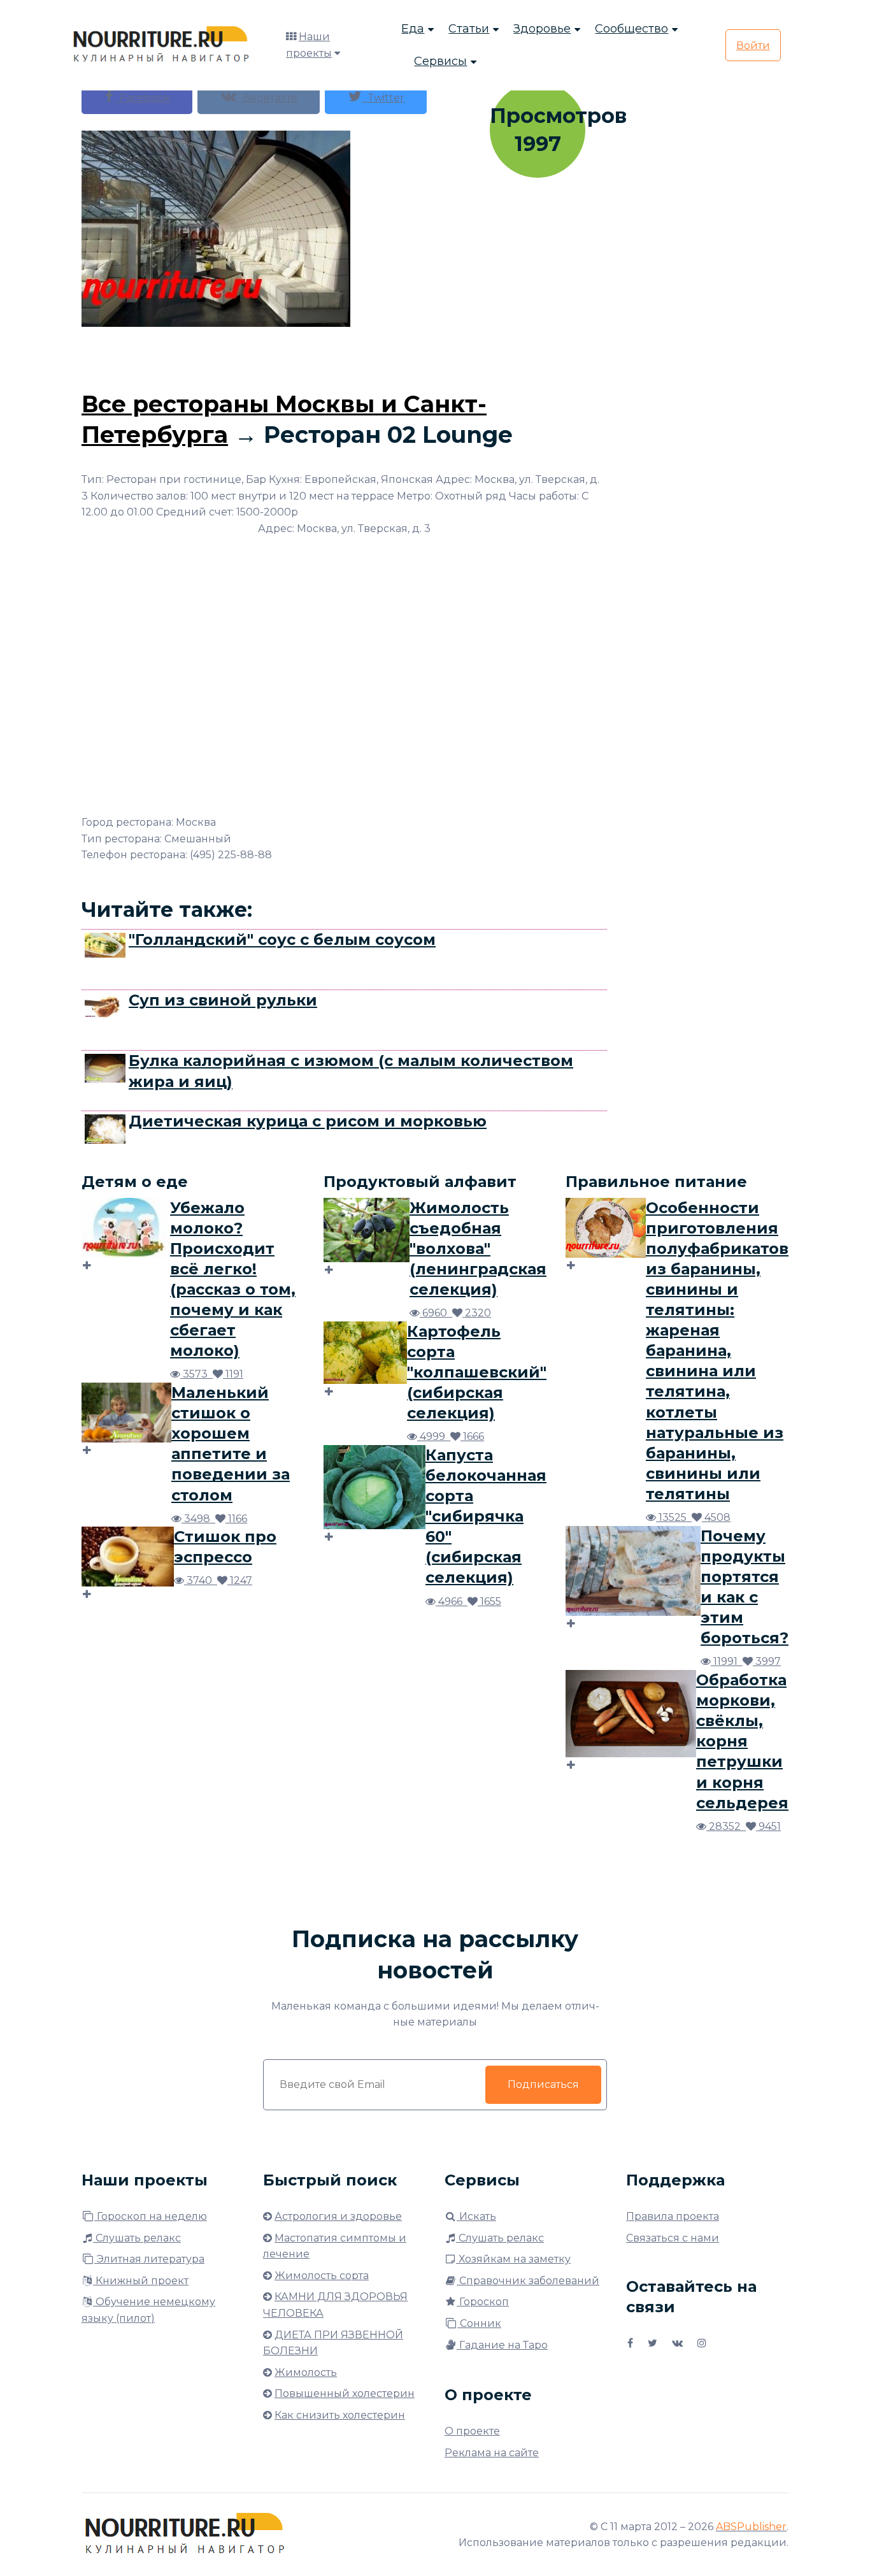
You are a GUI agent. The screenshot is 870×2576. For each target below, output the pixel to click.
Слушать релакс (137, 2238)
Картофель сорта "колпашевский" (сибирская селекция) (477, 1372)
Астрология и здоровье (338, 2216)
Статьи (469, 29)
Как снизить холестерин (340, 2415)
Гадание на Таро (502, 2345)
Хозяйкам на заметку (513, 2259)
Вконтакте (267, 98)
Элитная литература (149, 2259)
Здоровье (542, 29)
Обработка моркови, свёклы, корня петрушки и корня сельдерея (742, 1741)
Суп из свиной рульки (223, 1000)
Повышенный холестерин (345, 2393)
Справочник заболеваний (528, 2281)
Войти (753, 46)
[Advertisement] (345, 356)
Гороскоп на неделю (151, 2216)
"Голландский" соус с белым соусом (282, 939)
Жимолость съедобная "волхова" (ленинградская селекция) (478, 1248)
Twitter (383, 98)
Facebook (142, 98)
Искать (476, 2216)
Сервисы (440, 61)
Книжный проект (141, 2281)
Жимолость (306, 2372)
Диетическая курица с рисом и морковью (308, 1121)
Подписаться (543, 2084)
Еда (413, 29)
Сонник (479, 2323)
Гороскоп (483, 2302)
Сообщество (631, 29)
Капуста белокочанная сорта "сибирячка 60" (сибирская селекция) (486, 1516)
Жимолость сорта (322, 2276)
